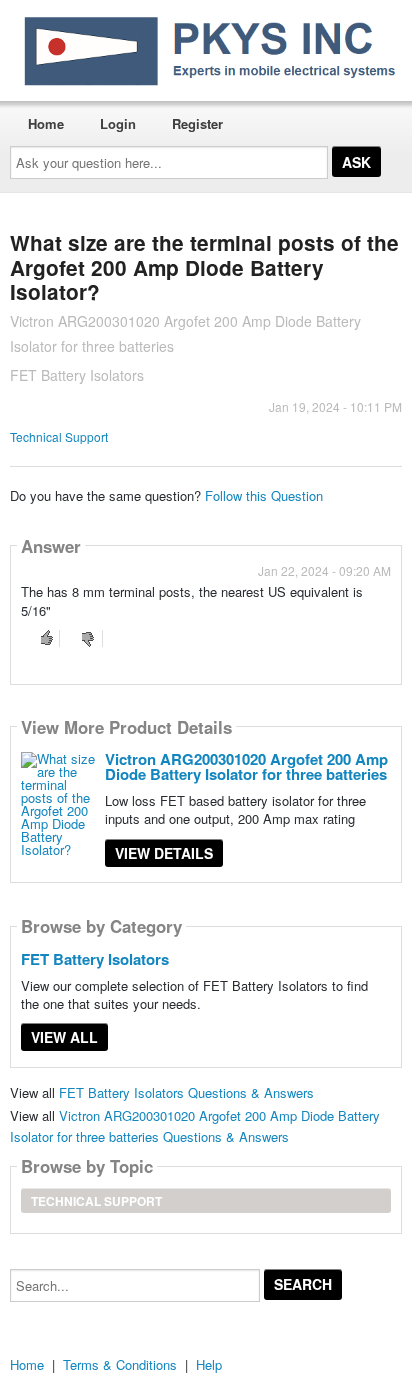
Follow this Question (264, 495)
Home (46, 123)
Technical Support (59, 436)
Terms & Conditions (120, 1364)
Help (209, 1364)
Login (118, 123)
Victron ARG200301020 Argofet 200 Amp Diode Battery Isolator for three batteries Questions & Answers (195, 1126)
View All (64, 1037)
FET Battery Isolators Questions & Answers (186, 1092)
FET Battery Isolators (95, 959)
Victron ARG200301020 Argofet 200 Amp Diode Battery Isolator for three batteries (246, 766)
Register (197, 123)
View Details (164, 853)
